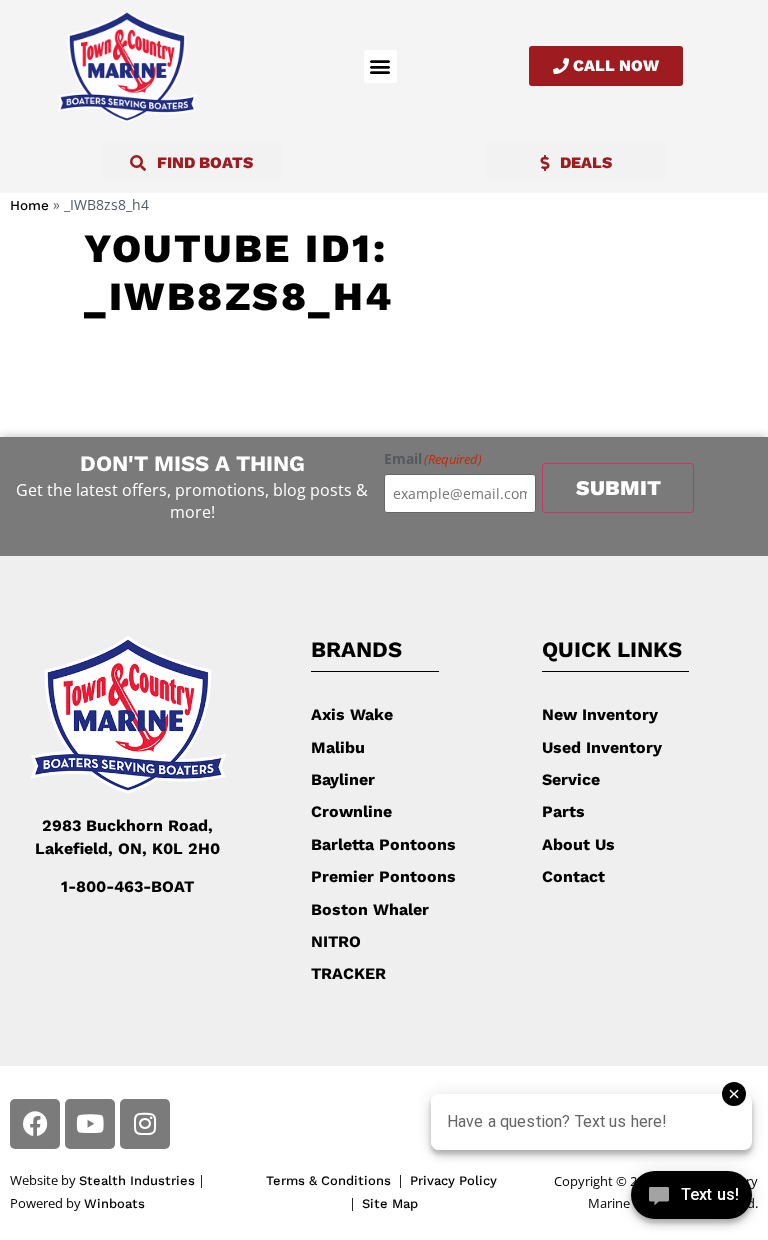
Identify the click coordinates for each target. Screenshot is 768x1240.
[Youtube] (90, 1124)
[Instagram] (145, 1124)
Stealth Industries (137, 1180)
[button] (380, 66)
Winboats (114, 1203)
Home (29, 205)
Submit (618, 487)
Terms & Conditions (328, 1180)
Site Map (390, 1203)
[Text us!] (691, 1199)
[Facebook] (35, 1124)
